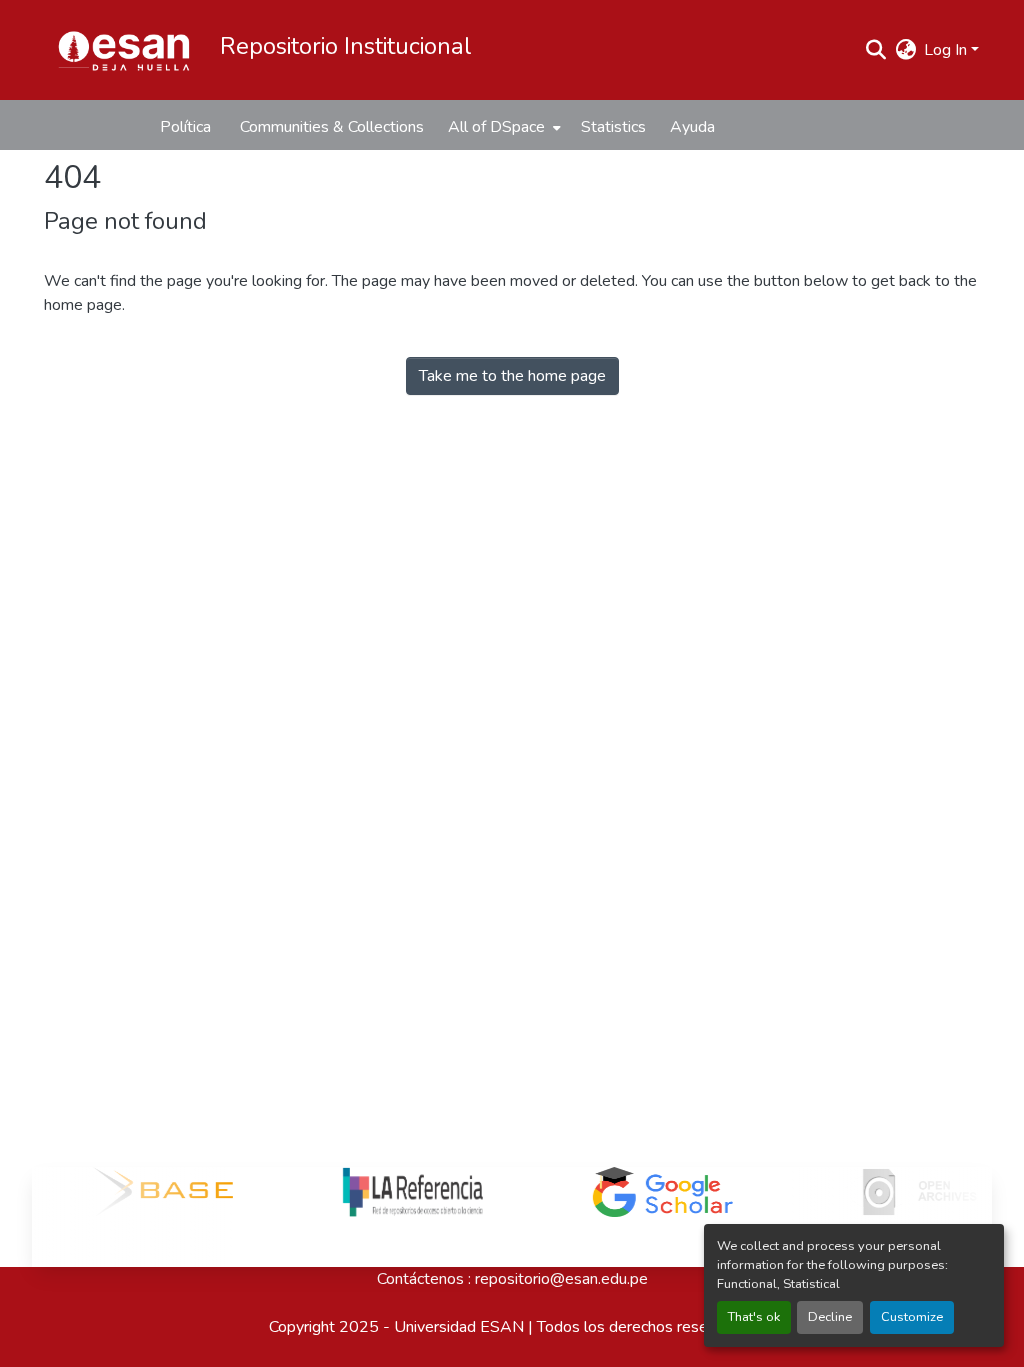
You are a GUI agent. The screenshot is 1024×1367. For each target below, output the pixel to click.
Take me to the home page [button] (512, 376)
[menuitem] (502, 127)
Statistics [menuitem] (613, 127)
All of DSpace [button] (496, 127)
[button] (124, 50)
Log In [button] (947, 50)
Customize (912, 1317)
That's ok (754, 1317)
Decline (830, 1317)
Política (185, 127)
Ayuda (692, 127)
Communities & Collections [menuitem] (332, 127)
